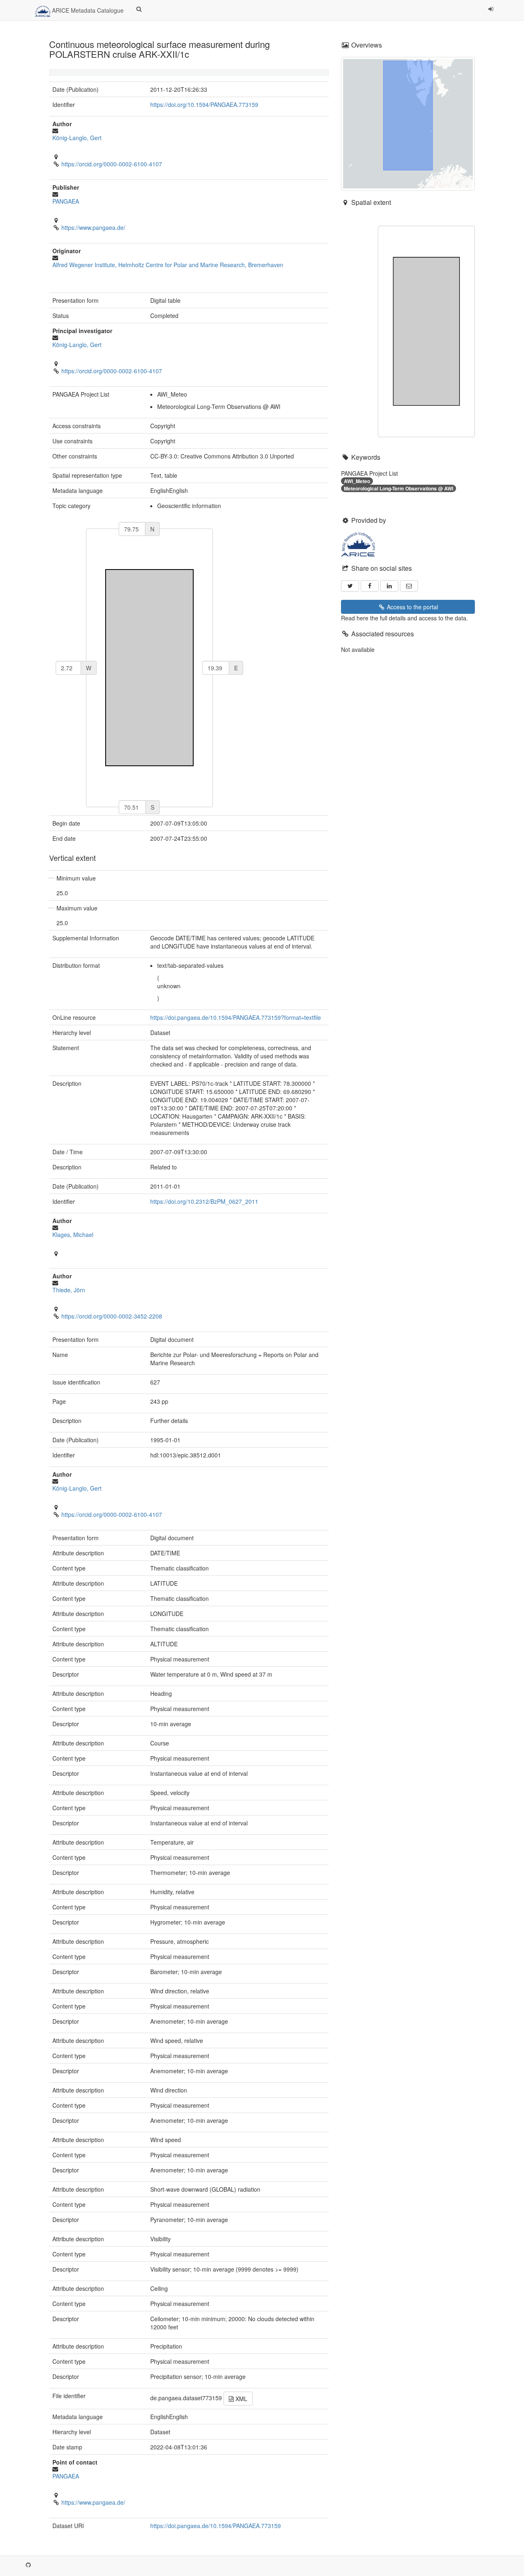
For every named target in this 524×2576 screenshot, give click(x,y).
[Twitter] (350, 586)
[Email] (409, 586)
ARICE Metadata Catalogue (87, 10)
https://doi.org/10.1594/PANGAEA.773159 (204, 104)
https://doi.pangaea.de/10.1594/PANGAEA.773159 (216, 2526)
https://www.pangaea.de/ (93, 227)
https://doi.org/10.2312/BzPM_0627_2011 (204, 1201)
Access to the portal (412, 607)
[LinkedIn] (389, 586)
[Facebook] (370, 586)
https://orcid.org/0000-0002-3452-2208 (112, 1316)
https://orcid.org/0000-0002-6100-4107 (112, 164)
